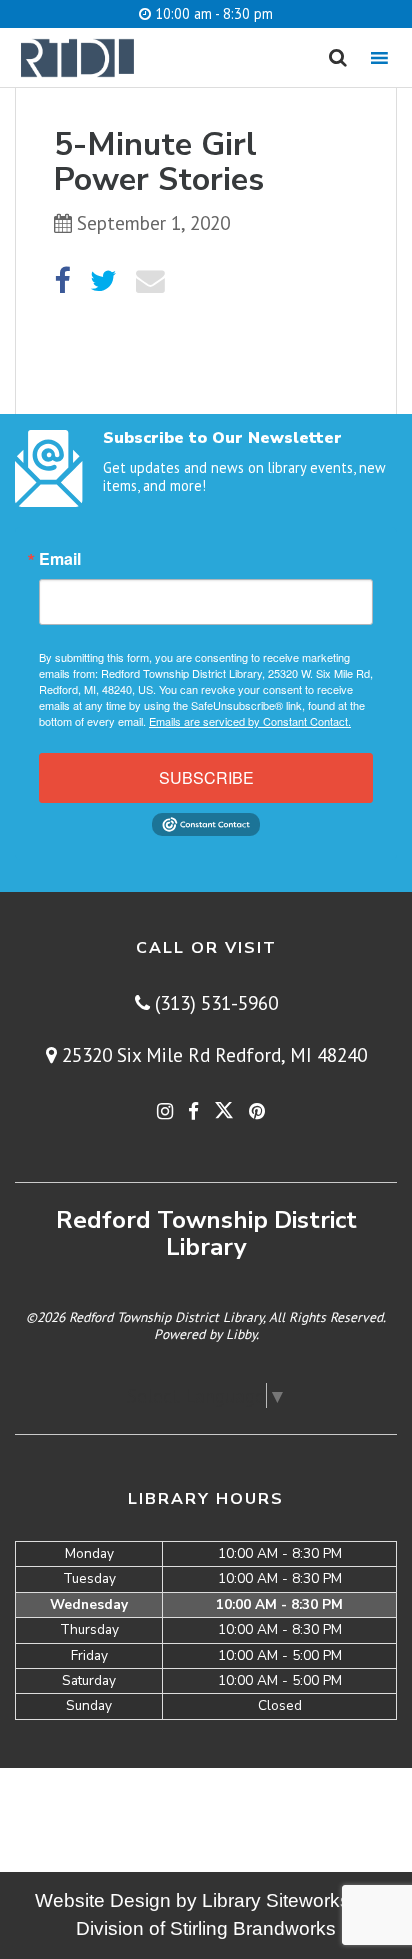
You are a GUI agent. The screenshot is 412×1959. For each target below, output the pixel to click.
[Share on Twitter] (103, 281)
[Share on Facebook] (62, 281)
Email (60, 559)
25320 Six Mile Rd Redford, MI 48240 (212, 1054)
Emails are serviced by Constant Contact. (250, 721)
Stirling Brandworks (253, 1928)
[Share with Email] (150, 281)
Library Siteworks (276, 1900)
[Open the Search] (338, 58)
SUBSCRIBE (206, 777)
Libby (241, 1334)
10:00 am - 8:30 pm (212, 13)
